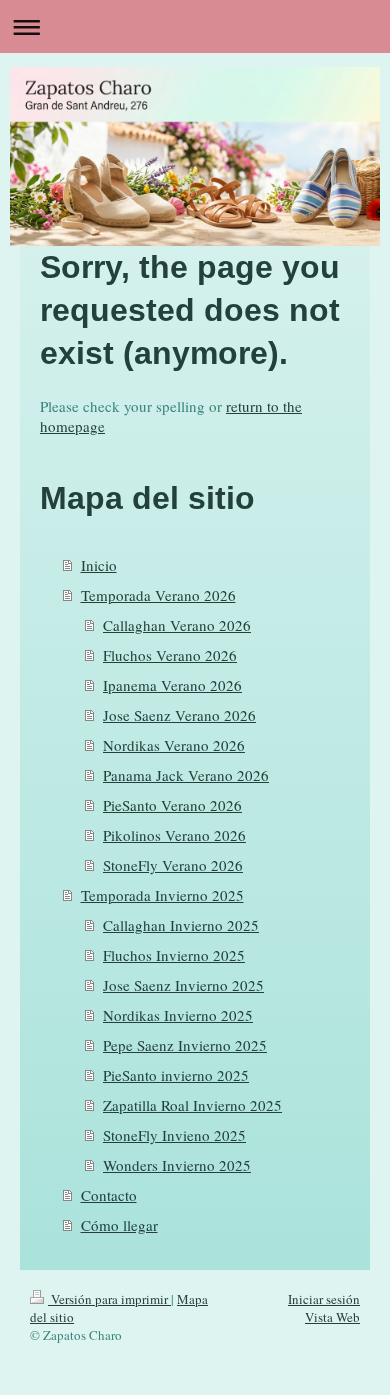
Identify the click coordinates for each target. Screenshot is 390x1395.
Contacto (109, 1195)
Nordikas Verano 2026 (174, 745)
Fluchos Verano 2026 (170, 655)
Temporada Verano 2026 (158, 595)
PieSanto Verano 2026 (172, 805)
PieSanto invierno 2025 (176, 1075)
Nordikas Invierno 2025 (178, 1015)
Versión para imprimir (109, 1299)
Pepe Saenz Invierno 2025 (185, 1045)
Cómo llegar (119, 1225)
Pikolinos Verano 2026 (174, 835)
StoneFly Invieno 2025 (174, 1135)
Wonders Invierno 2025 (177, 1165)
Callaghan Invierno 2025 (181, 925)
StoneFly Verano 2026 (173, 865)
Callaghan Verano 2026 (177, 625)
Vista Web (332, 1317)
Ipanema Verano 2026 (172, 685)
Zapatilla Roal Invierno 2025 (192, 1105)
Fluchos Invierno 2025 (174, 955)
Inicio (99, 565)
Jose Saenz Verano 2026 (179, 715)
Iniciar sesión (324, 1299)
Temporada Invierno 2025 (162, 895)
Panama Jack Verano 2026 (186, 775)
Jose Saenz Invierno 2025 (183, 985)
